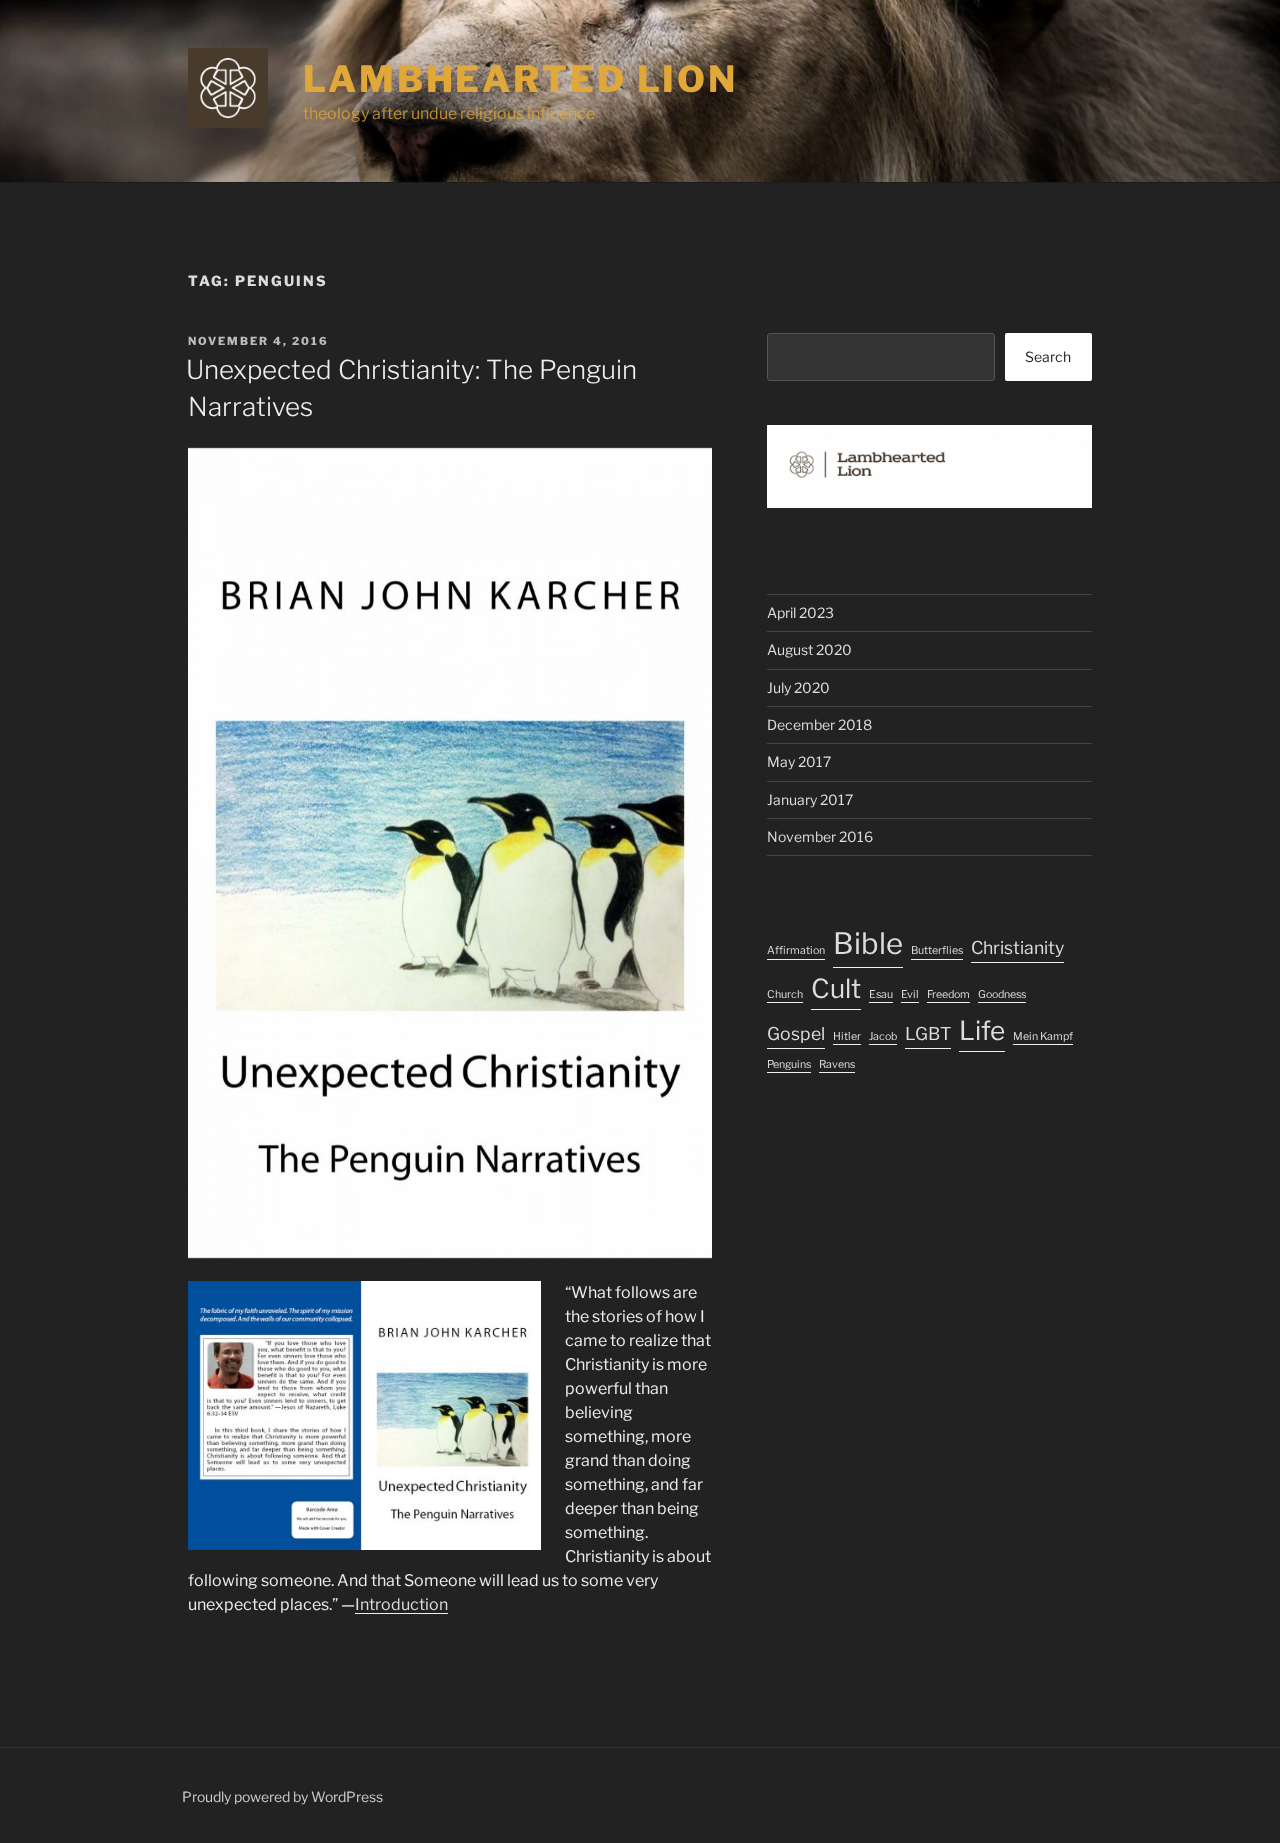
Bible (868, 943)
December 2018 (819, 724)
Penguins (789, 1064)
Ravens (837, 1064)
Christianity (1017, 947)
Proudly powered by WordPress (282, 1796)
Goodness (1002, 994)
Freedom (948, 994)
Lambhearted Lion (520, 79)
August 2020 (809, 649)
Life (982, 1030)
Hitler (847, 1036)
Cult (836, 988)
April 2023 (800, 612)
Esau (881, 994)
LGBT (928, 1033)
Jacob (883, 1036)
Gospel (796, 1033)
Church (785, 994)
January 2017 (810, 799)
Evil (910, 994)
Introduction (401, 1604)
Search (1048, 356)
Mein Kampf (1043, 1036)
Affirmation (796, 950)
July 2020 (798, 687)
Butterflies (937, 950)
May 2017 (799, 761)
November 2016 (820, 836)
